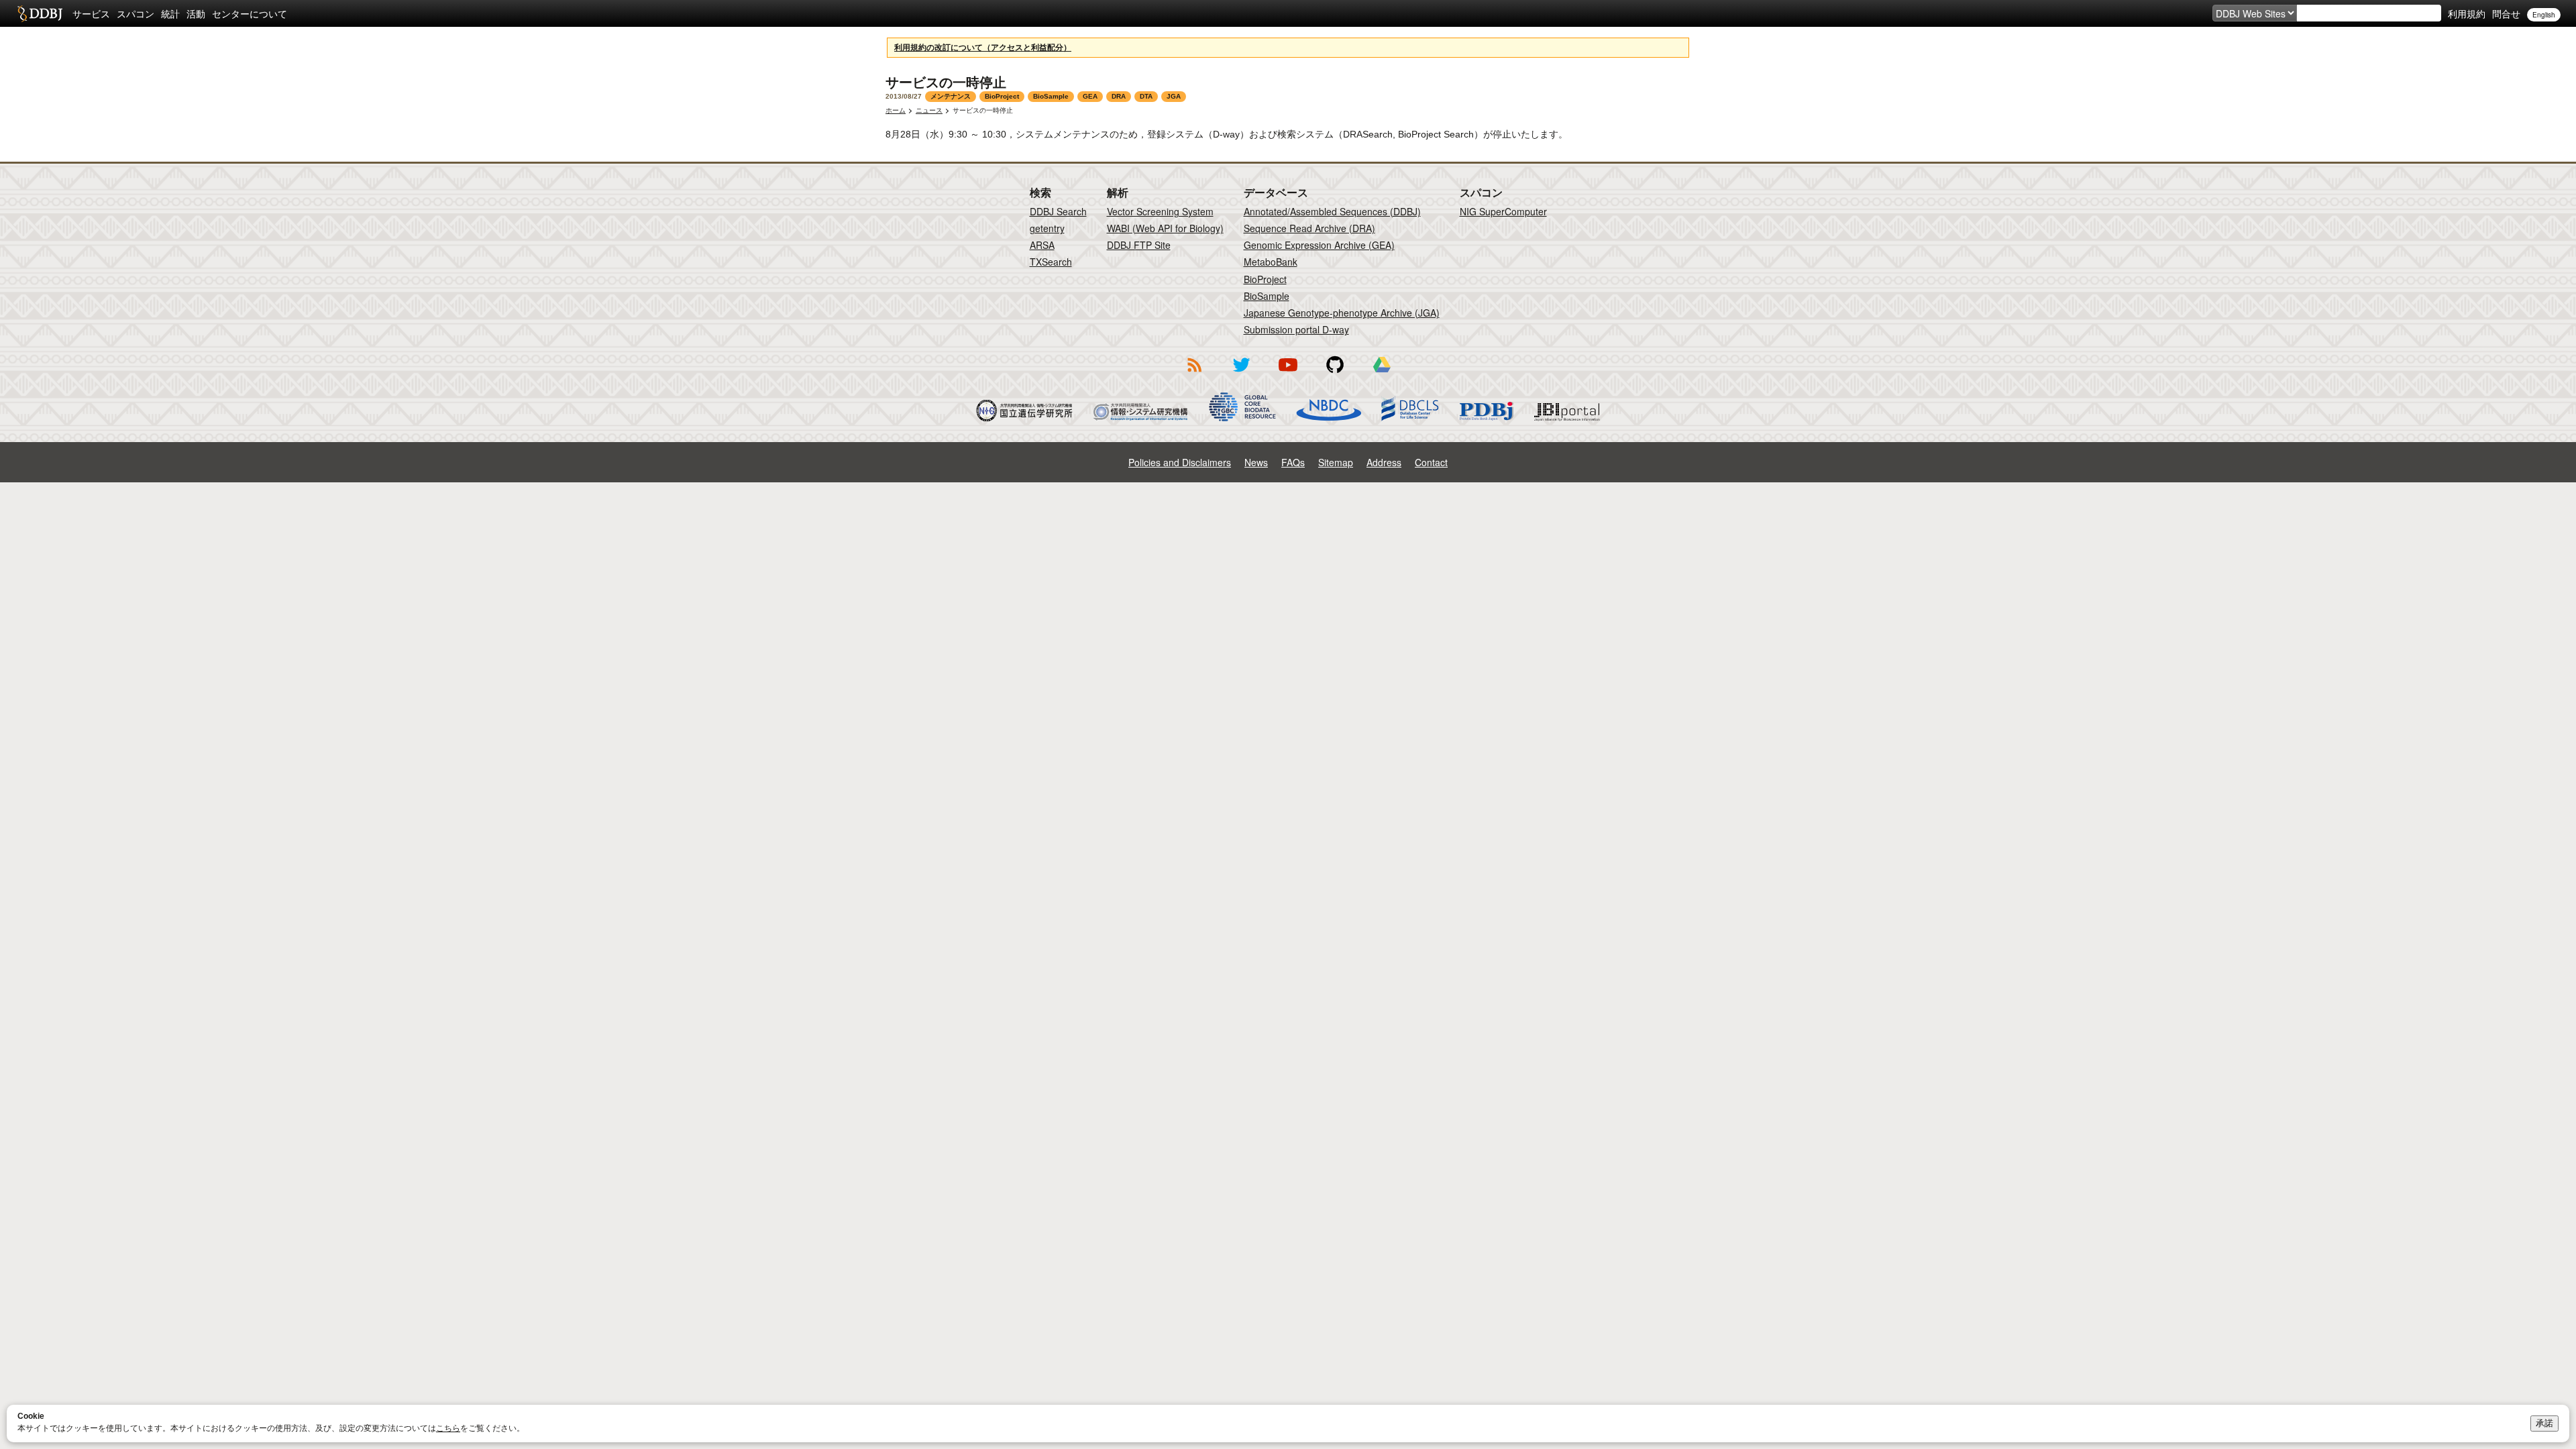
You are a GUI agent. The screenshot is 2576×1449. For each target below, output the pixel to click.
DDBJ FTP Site (1139, 245)
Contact (1431, 462)
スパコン (136, 13)
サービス (91, 13)
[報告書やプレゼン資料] (1382, 374)
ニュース (929, 110)
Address (1384, 462)
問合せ (2506, 13)
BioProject (1265, 279)
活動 (196, 13)
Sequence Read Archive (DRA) (1309, 228)
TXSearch (1051, 262)
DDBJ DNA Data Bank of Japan (40, 13)
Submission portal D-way (1296, 329)
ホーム (896, 110)
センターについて (250, 13)
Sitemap (1336, 462)
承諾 (2544, 1423)
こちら (448, 1428)
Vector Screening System (1160, 211)
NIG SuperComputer (1503, 211)
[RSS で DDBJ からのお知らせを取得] (1194, 374)
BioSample (1267, 296)
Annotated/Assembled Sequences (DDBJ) (1332, 211)
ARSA (1042, 245)
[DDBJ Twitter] (1241, 374)
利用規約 (2467, 13)
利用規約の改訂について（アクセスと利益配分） (983, 48)
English (2544, 15)
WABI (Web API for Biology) (1165, 228)
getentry (1047, 228)
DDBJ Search (1058, 211)
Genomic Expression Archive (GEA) (1319, 245)
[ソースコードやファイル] (1335, 374)
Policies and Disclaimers (1180, 462)
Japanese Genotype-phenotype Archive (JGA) (1342, 313)
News (1256, 462)
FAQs (1293, 462)
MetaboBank (1271, 262)
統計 (170, 13)
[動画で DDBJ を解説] (1288, 374)
